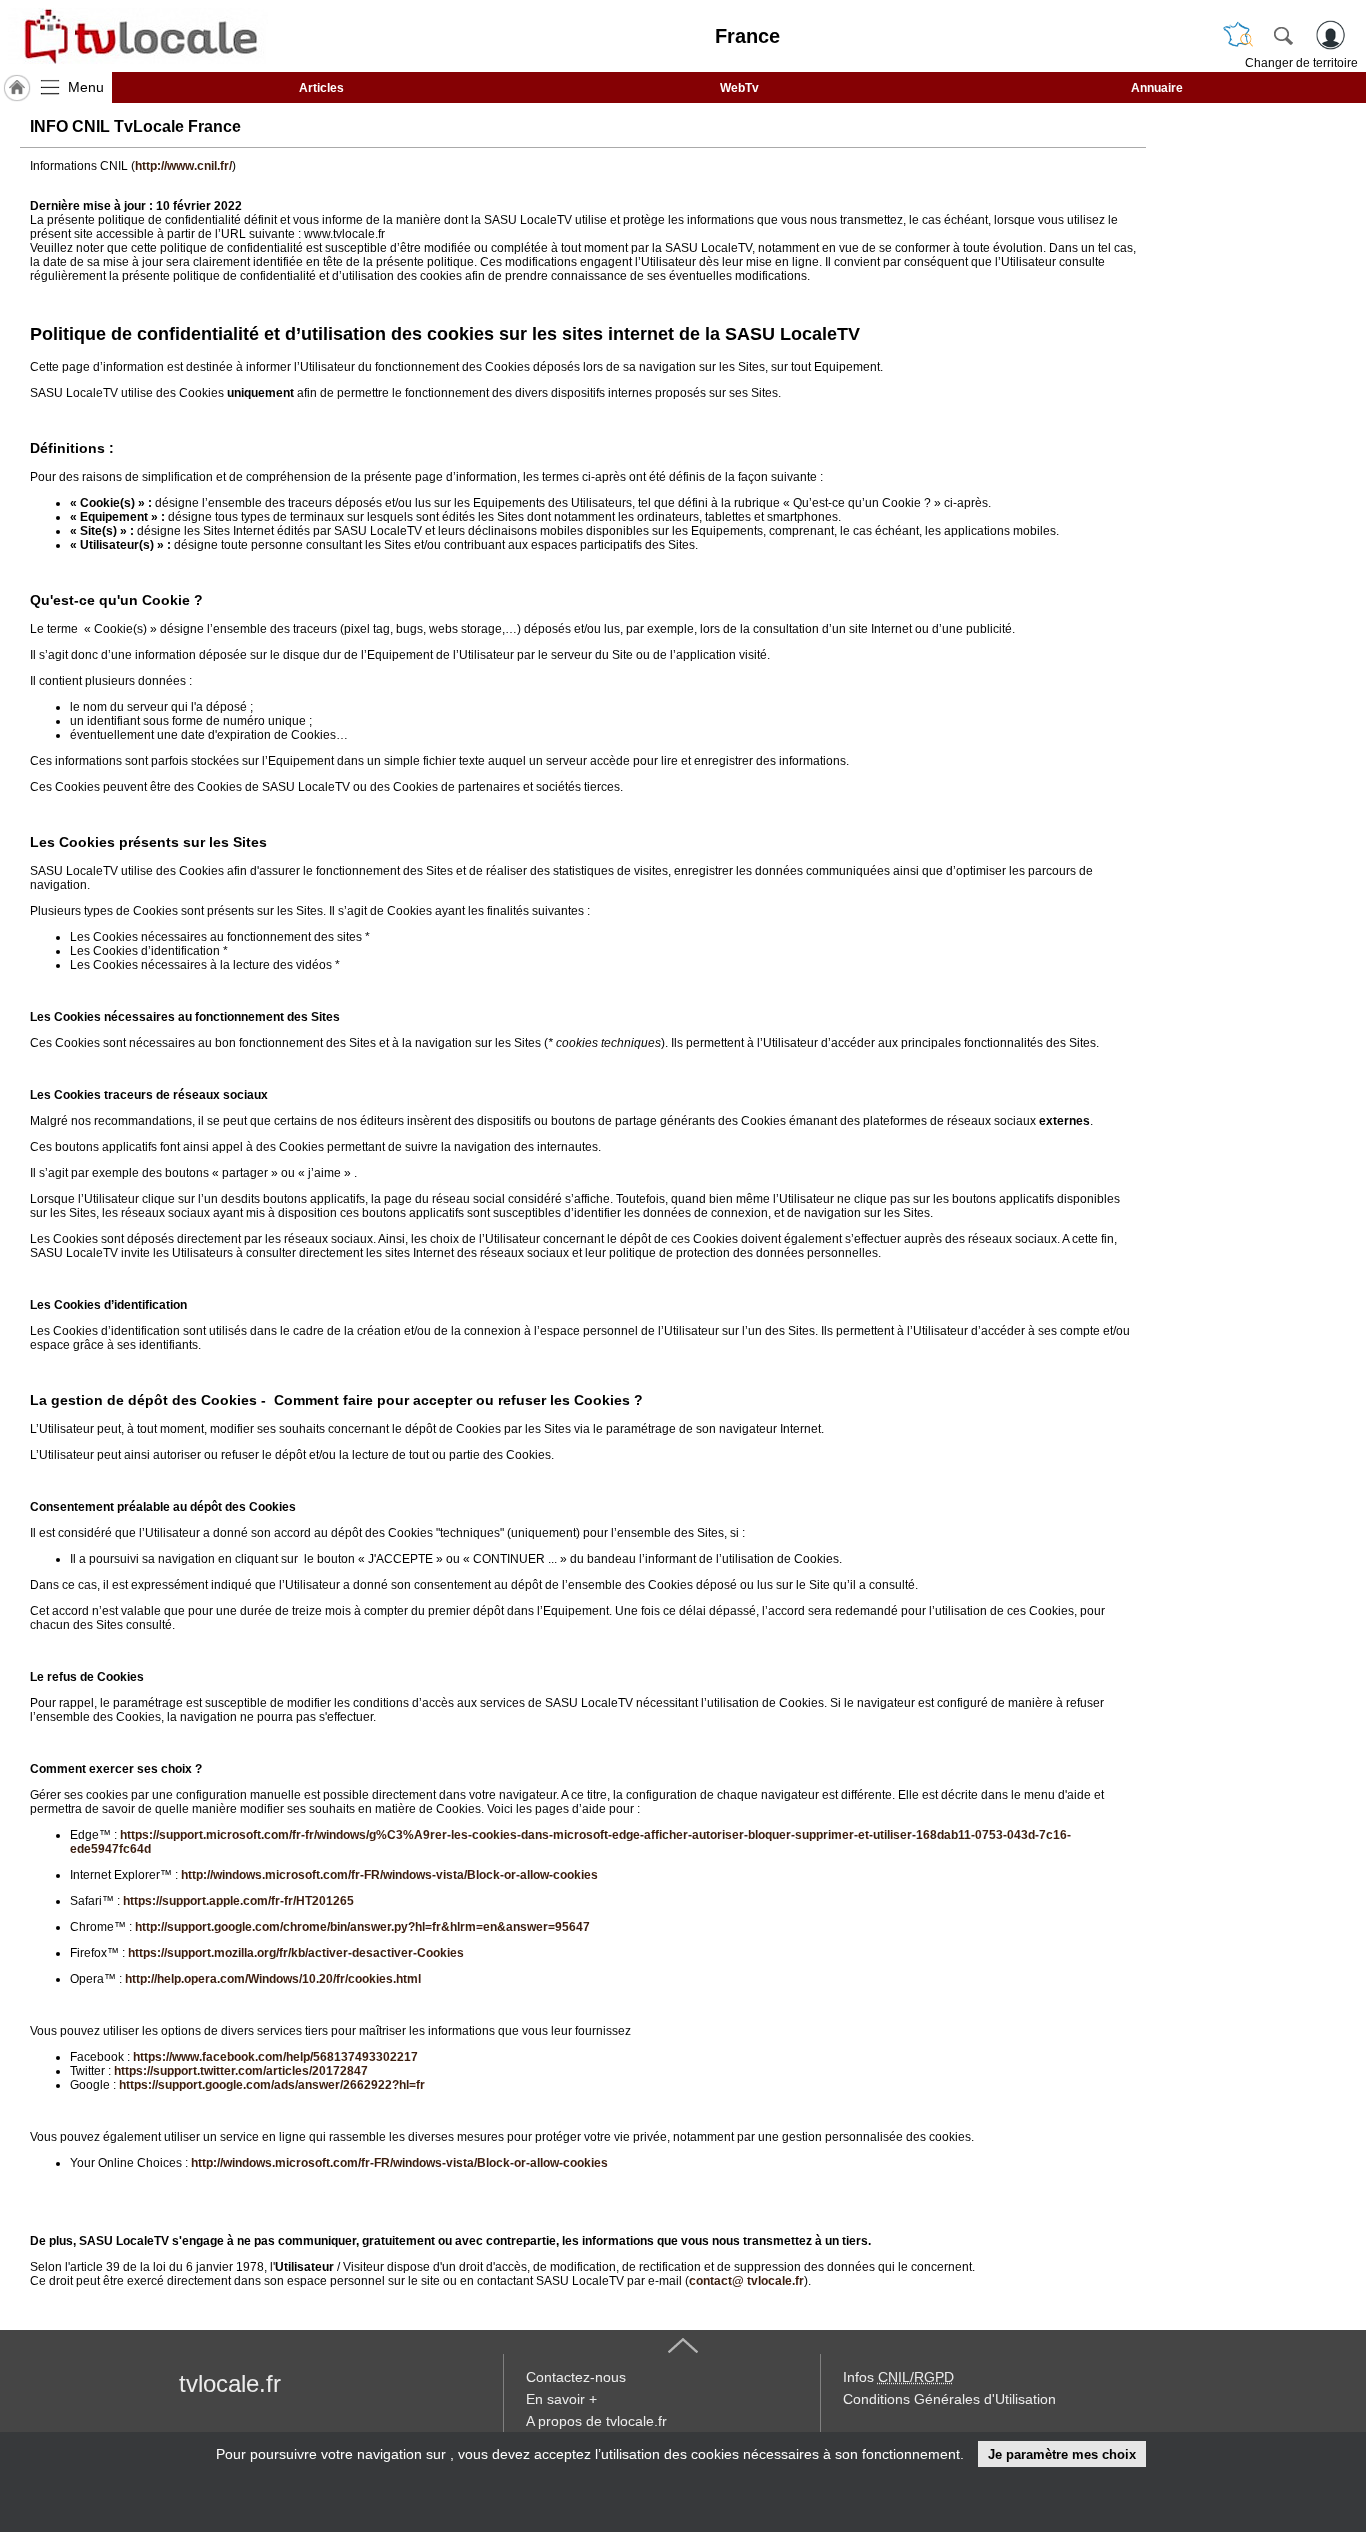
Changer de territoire (1301, 63)
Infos (898, 2377)
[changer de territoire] (1238, 35)
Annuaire (1157, 88)
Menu (86, 87)
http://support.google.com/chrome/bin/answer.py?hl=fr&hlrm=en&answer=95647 (362, 1927)
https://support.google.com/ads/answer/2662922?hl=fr (272, 2085)
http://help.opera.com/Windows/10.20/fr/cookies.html (273, 1979)
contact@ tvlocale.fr (746, 2281)
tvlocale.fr (230, 2383)
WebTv (739, 88)
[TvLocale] (138, 36)
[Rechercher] (1283, 35)
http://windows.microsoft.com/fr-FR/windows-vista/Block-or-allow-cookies (389, 1875)
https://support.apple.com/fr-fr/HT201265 (238, 1901)
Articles (321, 88)
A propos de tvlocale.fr (596, 2421)
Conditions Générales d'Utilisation (949, 2399)
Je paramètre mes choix (1062, 2454)
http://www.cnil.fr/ (183, 166)
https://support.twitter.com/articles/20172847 (241, 2071)
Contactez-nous (576, 2377)
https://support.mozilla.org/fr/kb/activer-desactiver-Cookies (296, 1953)
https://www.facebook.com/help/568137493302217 (275, 2057)
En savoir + (561, 2399)
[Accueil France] (17, 88)
